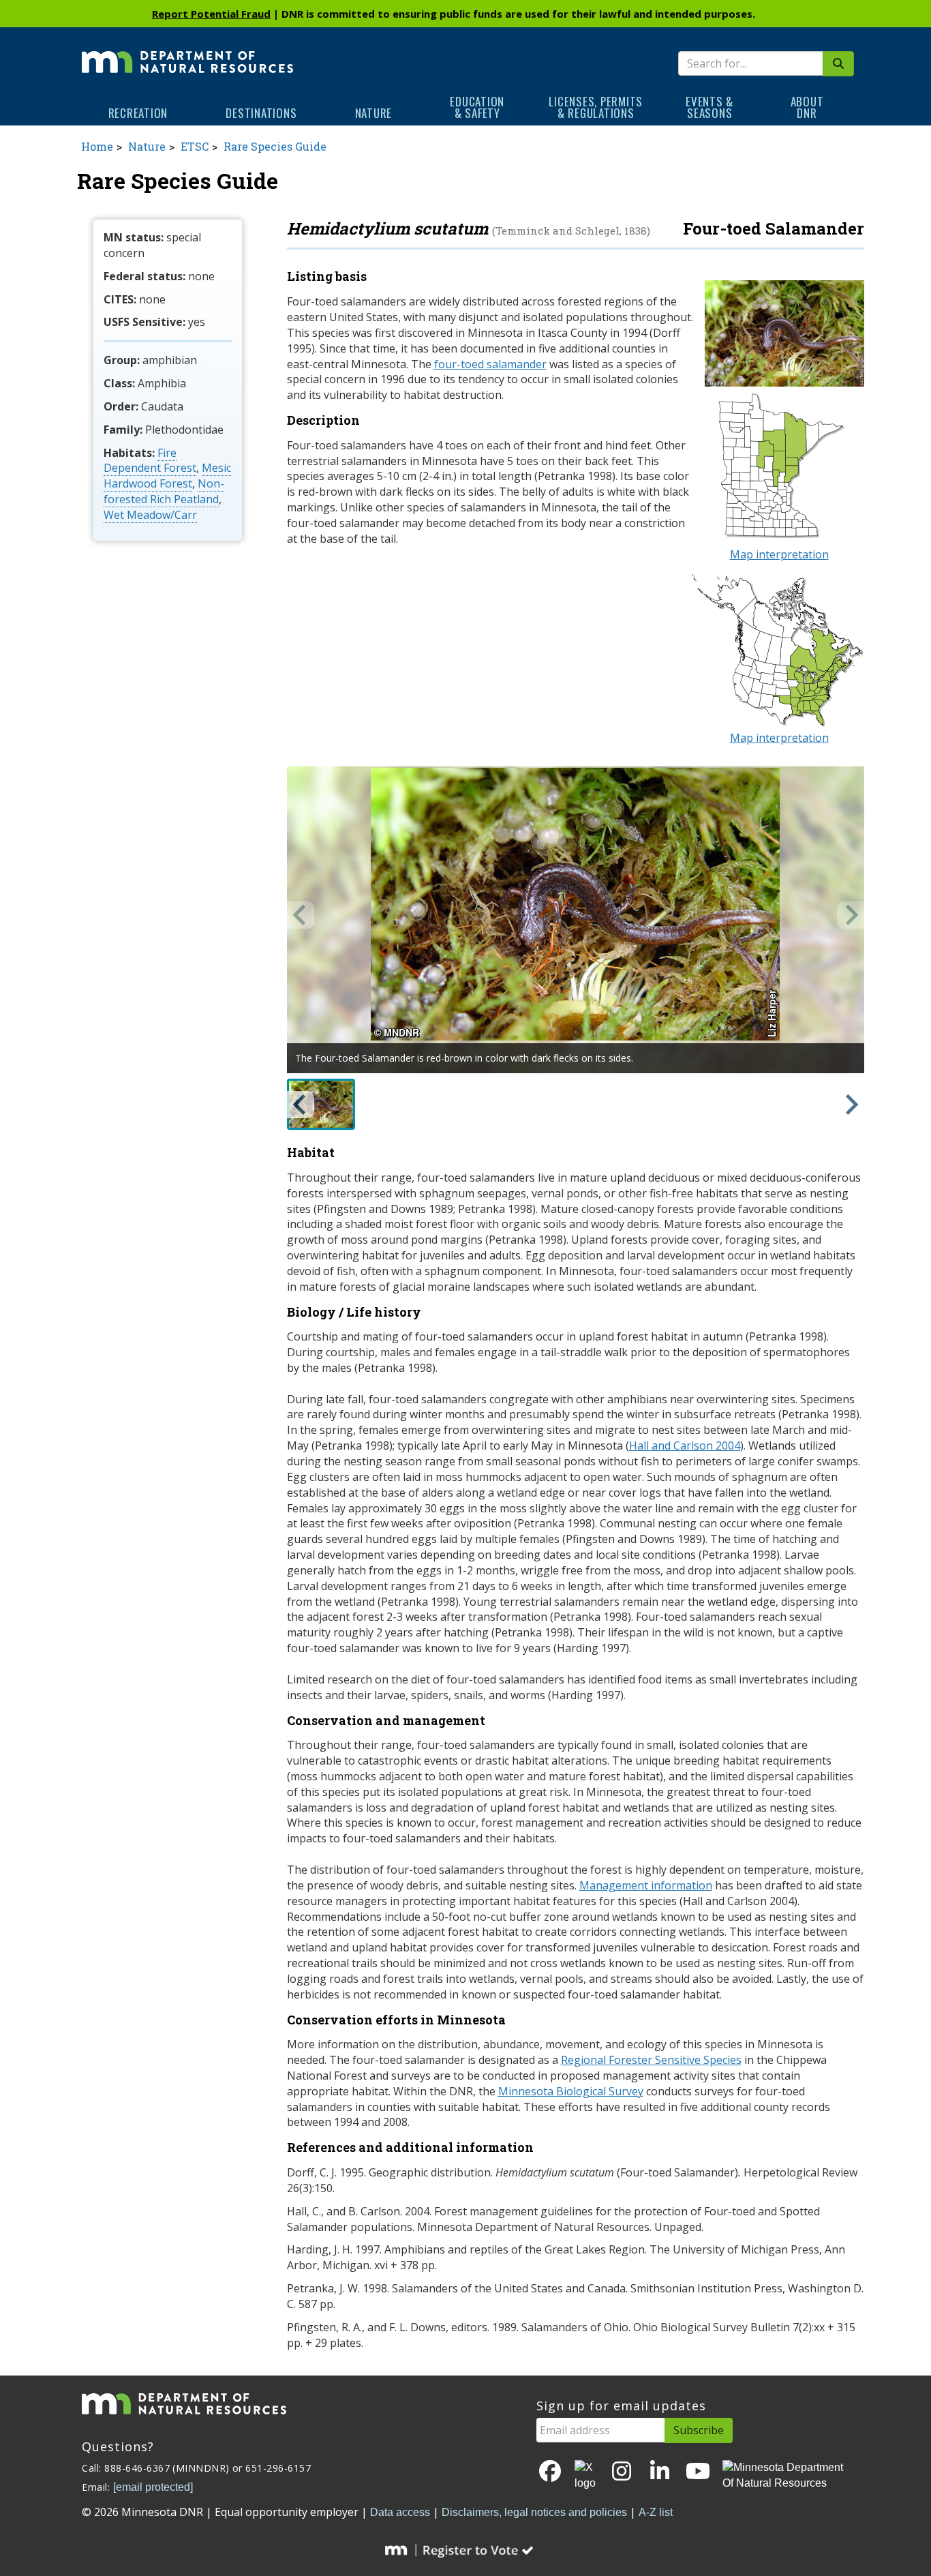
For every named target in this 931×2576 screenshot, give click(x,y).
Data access (400, 2512)
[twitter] (586, 2476)
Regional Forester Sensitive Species (651, 2060)
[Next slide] (851, 915)
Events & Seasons (709, 107)
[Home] (187, 53)
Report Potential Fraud (211, 14)
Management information (646, 1885)
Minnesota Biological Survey (571, 2091)
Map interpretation (779, 554)
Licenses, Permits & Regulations (596, 107)
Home (97, 146)
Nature (374, 113)
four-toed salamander (490, 364)
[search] (838, 64)
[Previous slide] (301, 915)
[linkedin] (660, 2472)
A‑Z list (656, 2512)
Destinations (261, 113)
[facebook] (550, 2472)
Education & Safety (477, 107)
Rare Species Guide (275, 146)
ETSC (195, 146)
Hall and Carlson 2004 (685, 1446)
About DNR (807, 107)
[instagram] (622, 2472)
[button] (321, 1104)
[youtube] (698, 2472)
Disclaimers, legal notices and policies (534, 2512)
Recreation (138, 113)
